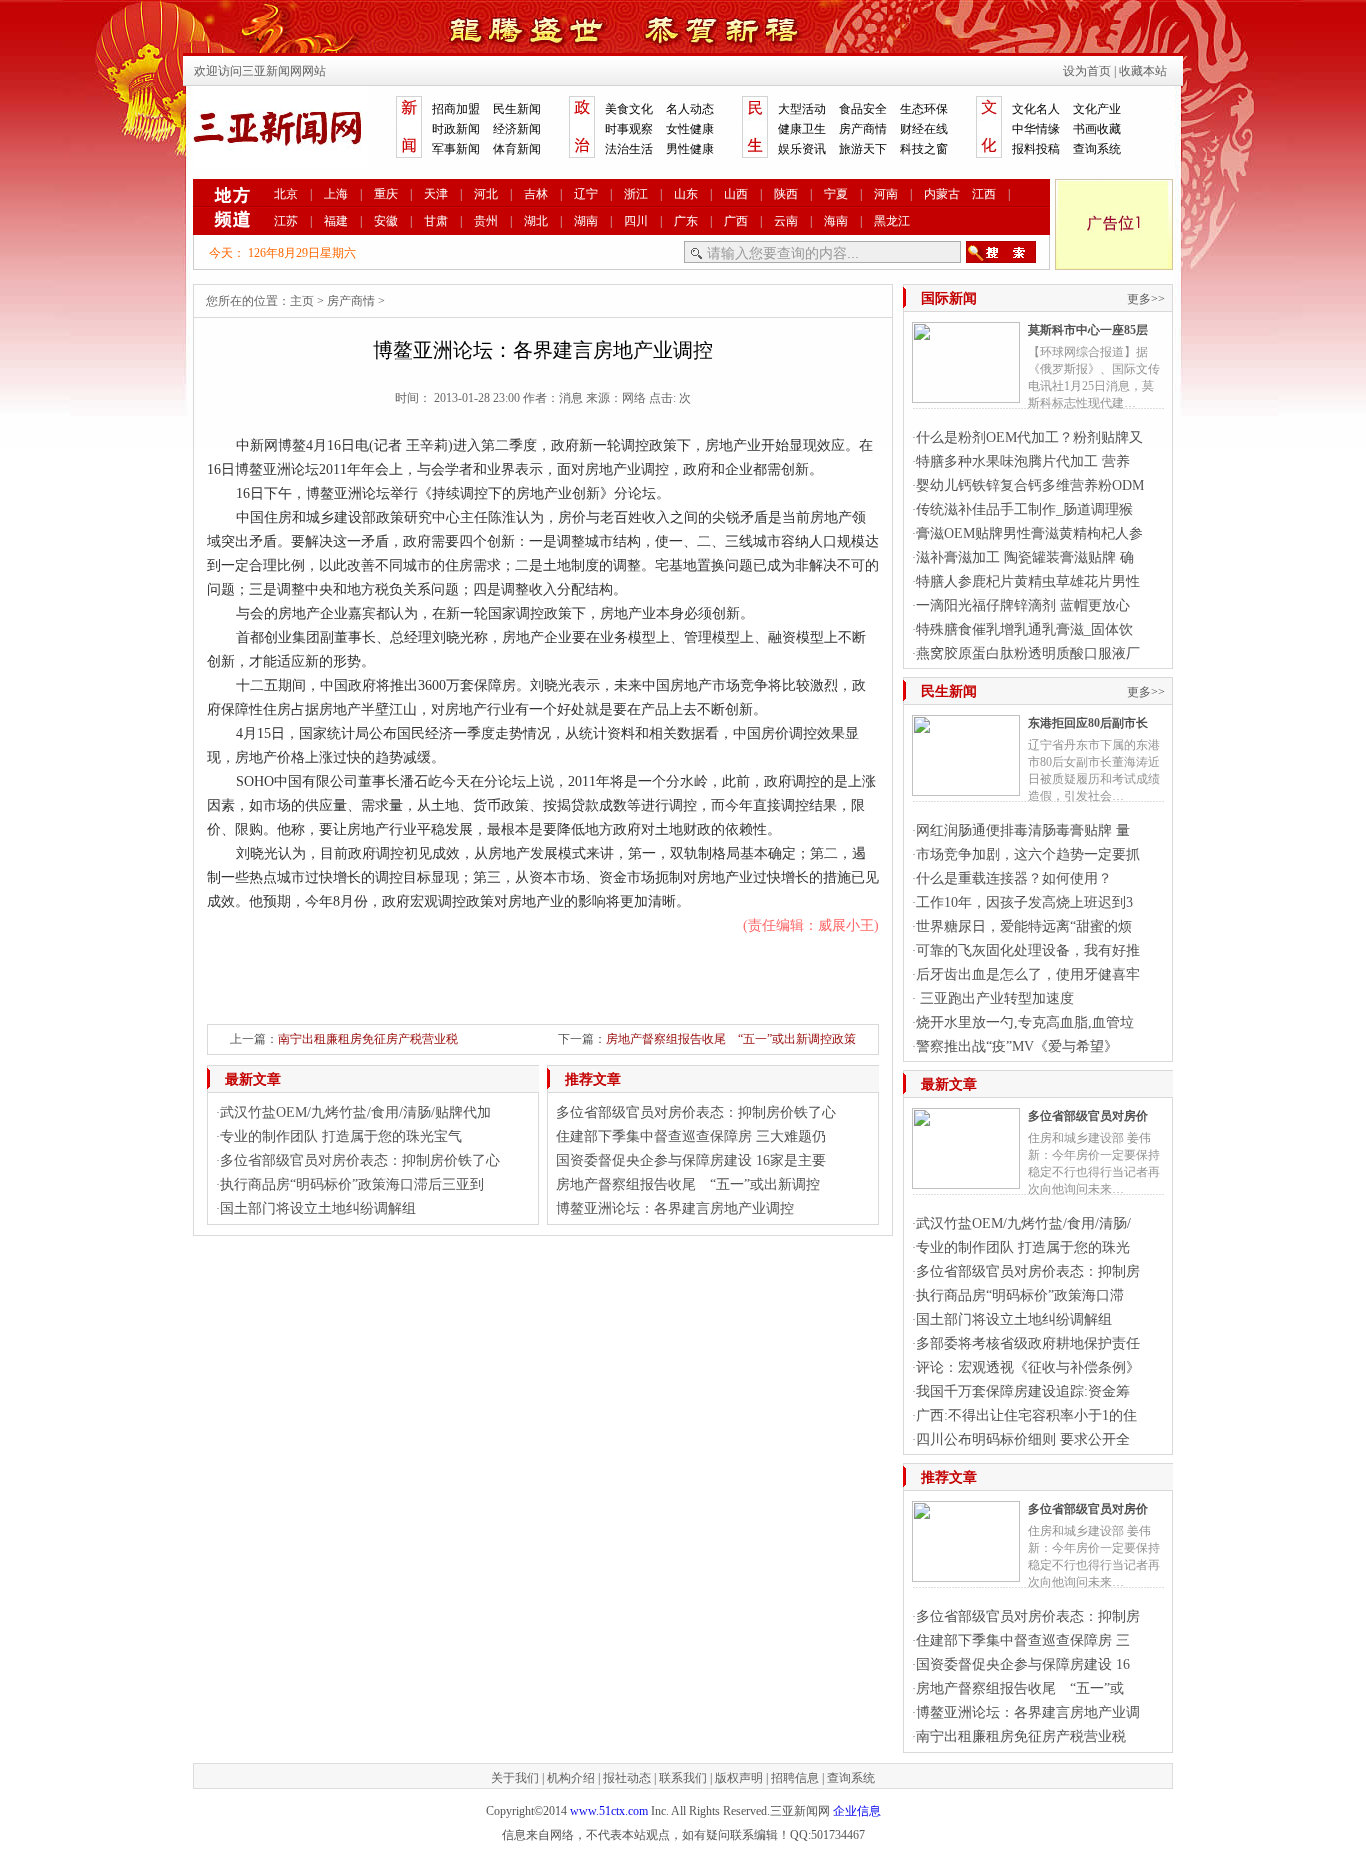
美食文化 (629, 109)
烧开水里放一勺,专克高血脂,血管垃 (1025, 1022)
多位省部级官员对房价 (1088, 1116)
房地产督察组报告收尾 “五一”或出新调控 (688, 1184)
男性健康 (690, 149)
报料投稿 (1036, 149)
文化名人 (1036, 109)
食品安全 (863, 109)
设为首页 (1087, 71)
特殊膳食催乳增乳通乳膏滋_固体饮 (1024, 629)
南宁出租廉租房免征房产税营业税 (368, 1039)
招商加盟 (456, 109)
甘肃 (436, 221)
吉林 (536, 194)
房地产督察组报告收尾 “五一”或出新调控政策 (731, 1039)
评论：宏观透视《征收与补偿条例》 (1028, 1367)
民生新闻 (517, 109)
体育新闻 (517, 149)
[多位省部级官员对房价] (966, 1181)
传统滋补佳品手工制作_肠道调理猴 (1024, 509)
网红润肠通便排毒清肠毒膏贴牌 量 (1023, 830)
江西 (984, 194)
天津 (436, 194)
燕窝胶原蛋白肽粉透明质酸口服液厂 (1028, 653)
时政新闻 (456, 129)
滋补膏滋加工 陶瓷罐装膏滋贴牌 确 (1025, 557)
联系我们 (683, 1778)
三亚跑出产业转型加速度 (995, 998)
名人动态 (690, 109)
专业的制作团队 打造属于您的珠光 (1023, 1247)
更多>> (1146, 299)
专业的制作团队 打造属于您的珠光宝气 (341, 1136)
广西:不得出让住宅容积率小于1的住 (1026, 1415)
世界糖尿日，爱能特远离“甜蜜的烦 (1024, 926)
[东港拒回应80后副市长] (966, 788)
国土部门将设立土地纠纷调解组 (318, 1208)
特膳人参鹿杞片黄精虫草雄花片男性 (1028, 581)
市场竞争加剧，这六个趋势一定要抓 (1028, 854)
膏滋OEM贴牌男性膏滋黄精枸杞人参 (1029, 533)
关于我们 (515, 1778)
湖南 (586, 221)
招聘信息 (795, 1778)
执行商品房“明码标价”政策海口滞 (1020, 1295)
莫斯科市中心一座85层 (1088, 330)
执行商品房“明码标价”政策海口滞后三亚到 (352, 1184)
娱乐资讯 (802, 149)
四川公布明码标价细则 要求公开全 (1023, 1439)
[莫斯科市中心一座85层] (966, 395)
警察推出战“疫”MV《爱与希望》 (1017, 1046)
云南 (786, 221)
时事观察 (629, 129)
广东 (686, 221)
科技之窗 (924, 149)
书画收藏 (1097, 129)
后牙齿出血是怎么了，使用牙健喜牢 (1028, 974)
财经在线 (924, 129)
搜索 (1001, 252)
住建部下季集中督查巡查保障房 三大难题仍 (691, 1136)
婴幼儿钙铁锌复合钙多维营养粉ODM (1030, 485)
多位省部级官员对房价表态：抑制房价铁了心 (360, 1160)
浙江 (636, 194)
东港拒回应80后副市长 (1088, 723)
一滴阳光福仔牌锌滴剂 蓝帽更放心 (1023, 605)
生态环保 (924, 109)
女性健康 (690, 129)
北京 (286, 194)
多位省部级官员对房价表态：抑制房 (1028, 1271)
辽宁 (586, 194)
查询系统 (1097, 149)
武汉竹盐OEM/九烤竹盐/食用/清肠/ (1023, 1223)
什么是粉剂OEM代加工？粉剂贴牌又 (1029, 437)
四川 (636, 221)
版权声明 (739, 1778)
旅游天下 (863, 149)
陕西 (786, 194)
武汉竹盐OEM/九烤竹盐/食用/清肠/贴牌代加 (355, 1112)
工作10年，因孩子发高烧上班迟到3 (1024, 902)
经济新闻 (517, 129)
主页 (302, 301)
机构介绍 (571, 1778)
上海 (336, 194)
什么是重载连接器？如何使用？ (1014, 878)
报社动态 (627, 1778)
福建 (336, 221)
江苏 (286, 221)
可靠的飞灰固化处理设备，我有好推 (1028, 950)
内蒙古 (942, 194)
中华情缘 (1036, 129)
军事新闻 (456, 149)
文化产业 (1097, 109)
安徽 (386, 221)
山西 (736, 194)
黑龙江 (892, 221)
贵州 (486, 221)
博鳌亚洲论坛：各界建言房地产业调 (1028, 1712)
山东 (686, 194)
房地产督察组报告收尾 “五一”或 (1020, 1688)
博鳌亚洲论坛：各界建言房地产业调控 (675, 1208)
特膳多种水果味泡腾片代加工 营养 (1023, 461)
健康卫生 (802, 129)
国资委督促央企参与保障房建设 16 (1023, 1664)
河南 (886, 194)
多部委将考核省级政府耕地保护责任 (1028, 1343)
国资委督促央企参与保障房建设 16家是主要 (691, 1160)
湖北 (536, 221)
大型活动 (802, 109)
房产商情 (863, 129)
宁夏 (836, 194)
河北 (486, 194)
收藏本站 (1143, 71)
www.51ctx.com (609, 1811)
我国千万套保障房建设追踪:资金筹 (1023, 1391)
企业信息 (857, 1811)
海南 (836, 221)
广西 (736, 221)
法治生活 (629, 149)
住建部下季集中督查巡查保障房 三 (1023, 1640)
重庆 (386, 194)
